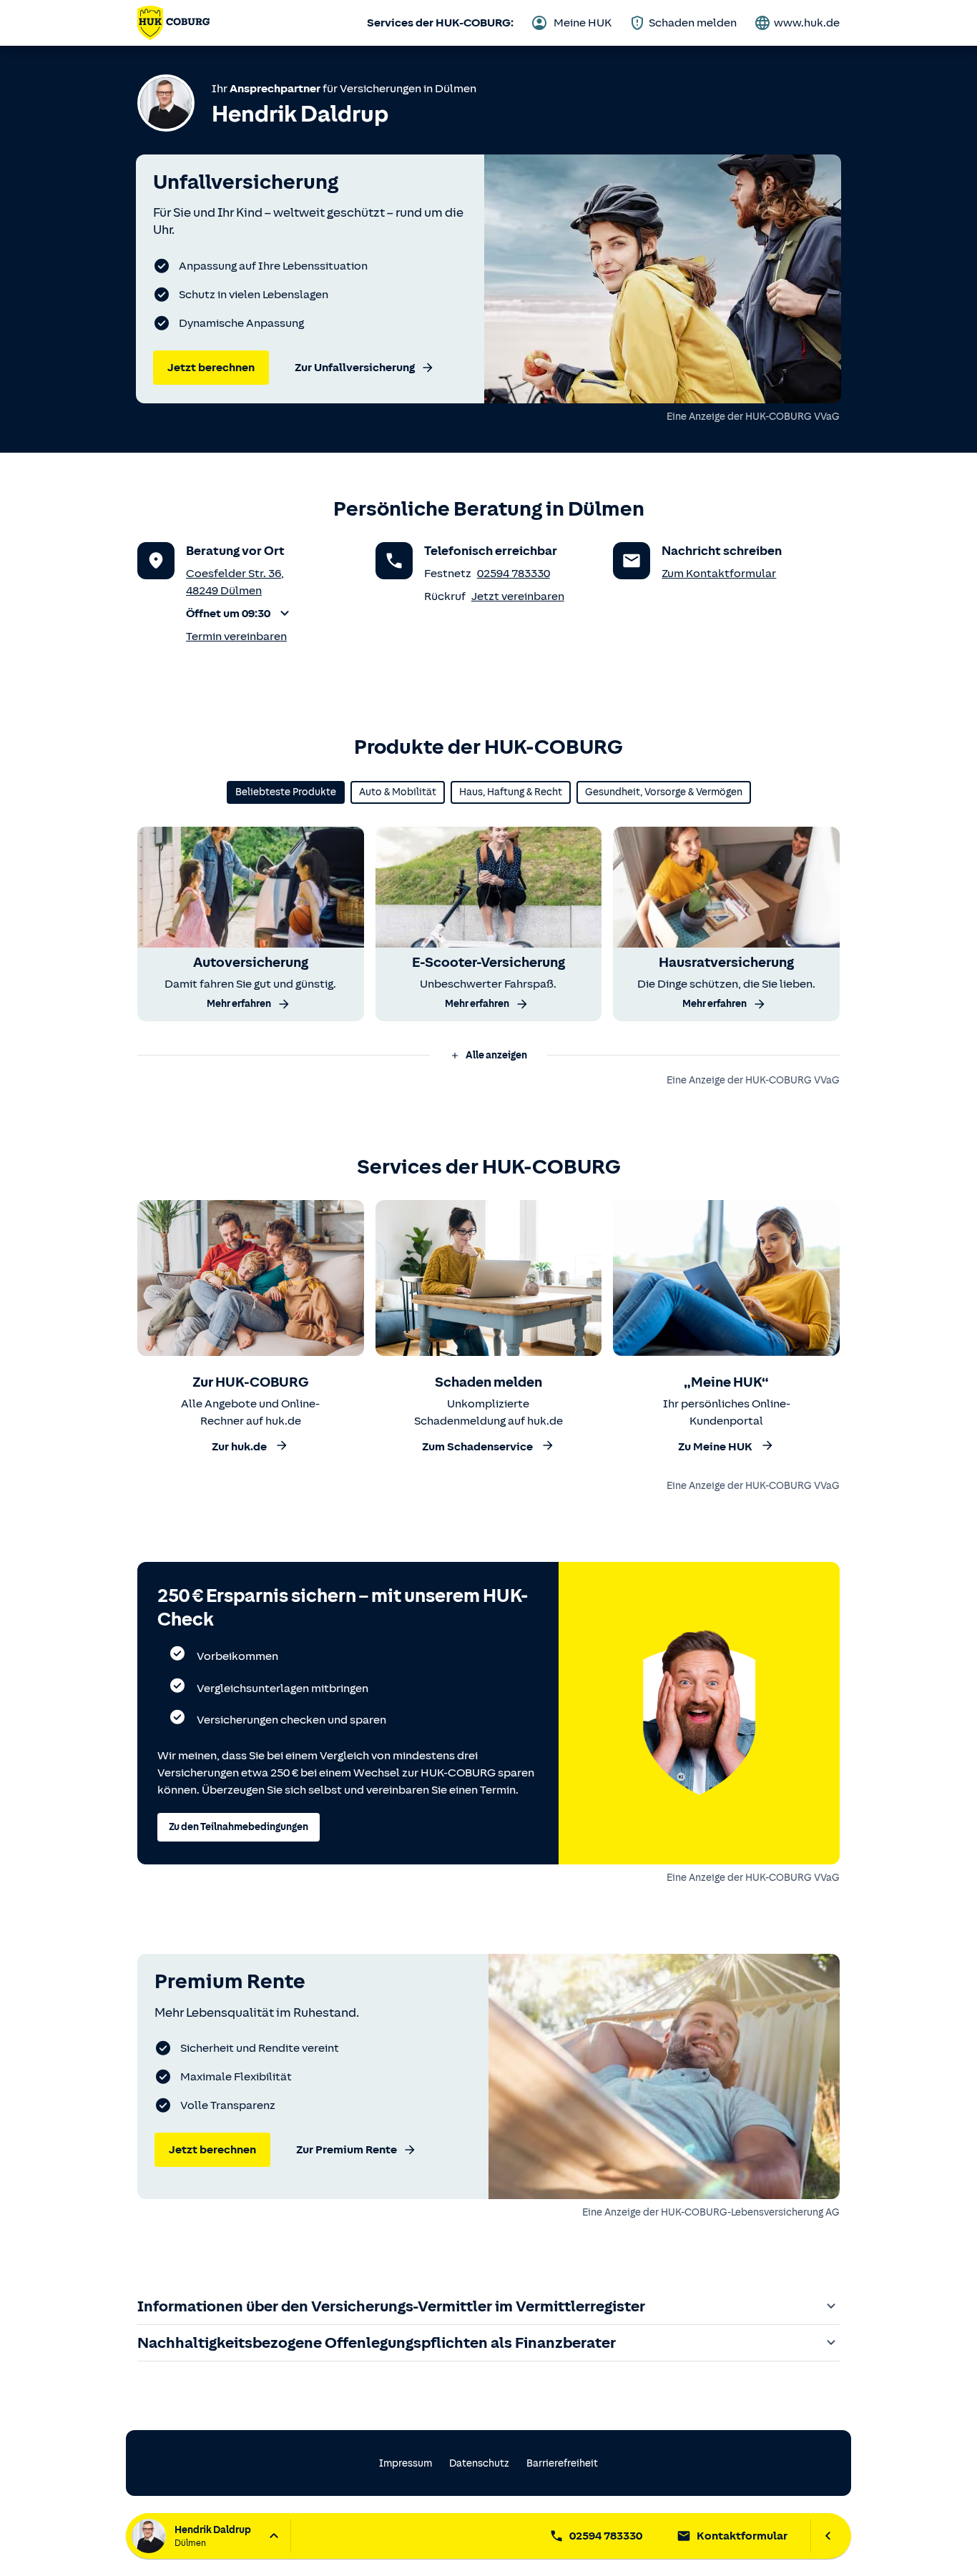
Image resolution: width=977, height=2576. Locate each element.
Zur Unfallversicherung (355, 368)
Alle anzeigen (496, 1055)
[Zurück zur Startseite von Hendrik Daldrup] (173, 23)
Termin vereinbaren (236, 636)
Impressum (406, 2463)
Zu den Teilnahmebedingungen (239, 1827)
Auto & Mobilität (398, 792)
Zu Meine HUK (715, 1447)
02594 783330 (514, 574)
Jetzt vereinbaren (518, 596)
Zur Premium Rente (347, 2150)
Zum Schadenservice (477, 1447)
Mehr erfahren (239, 1004)
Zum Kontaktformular (719, 574)
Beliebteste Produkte (286, 792)
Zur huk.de (239, 1447)
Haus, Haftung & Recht (511, 792)
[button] (240, 614)
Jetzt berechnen (211, 368)
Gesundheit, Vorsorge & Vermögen (664, 792)
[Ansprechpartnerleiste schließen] (828, 2536)
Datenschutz (479, 2463)
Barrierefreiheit (562, 2463)
